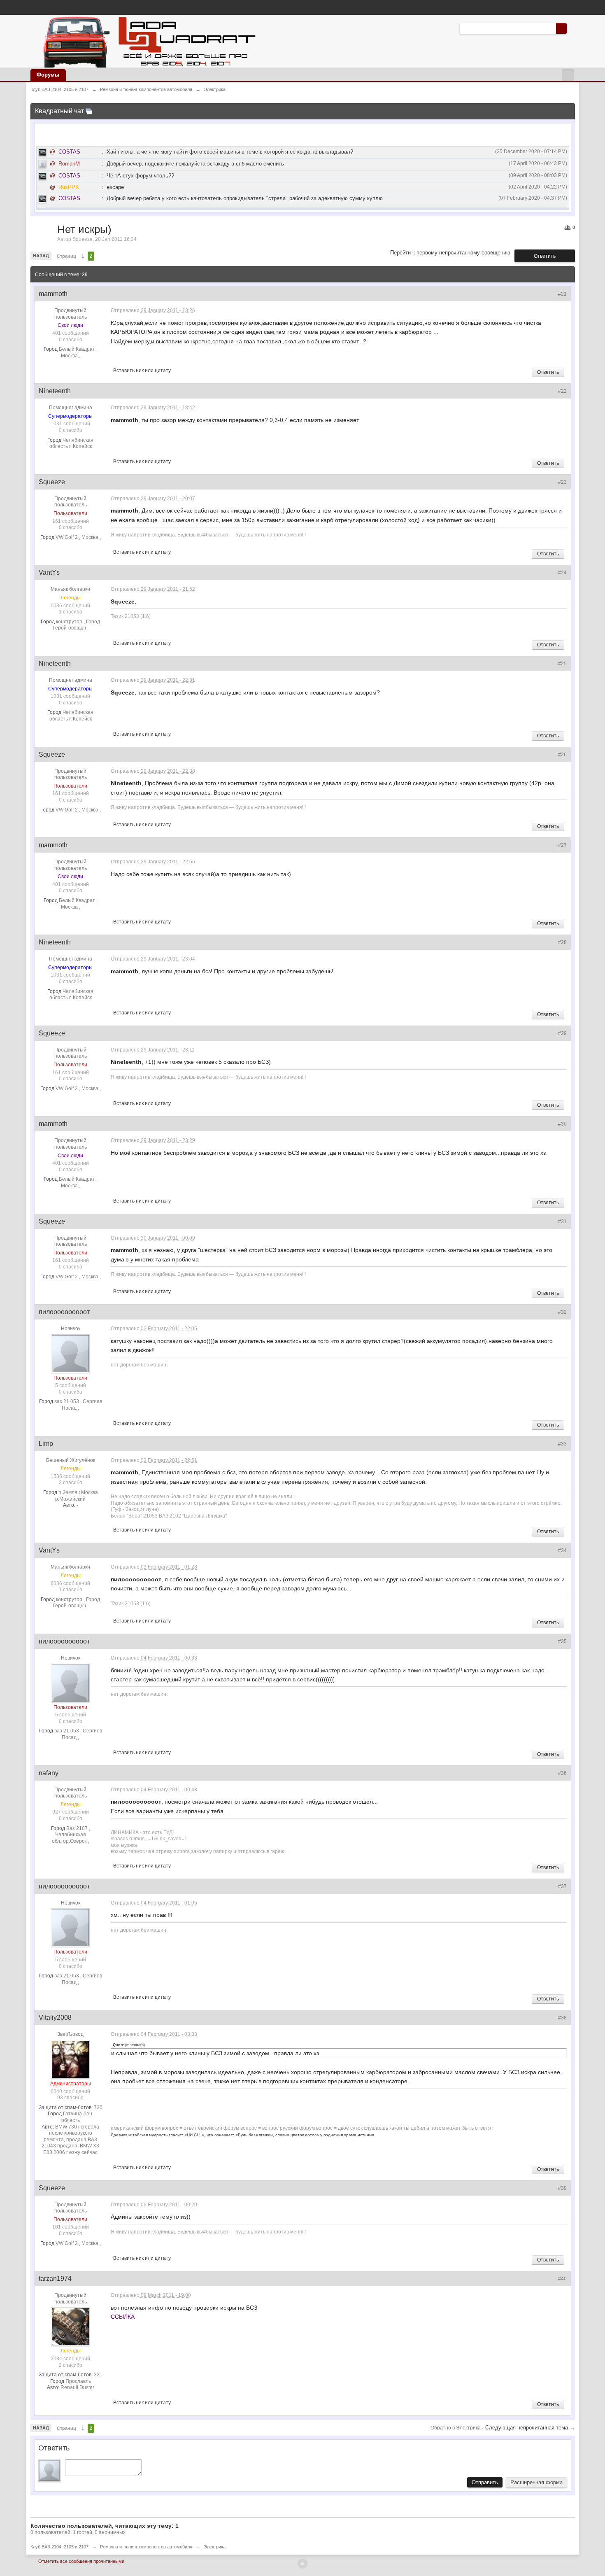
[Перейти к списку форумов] (147, 41)
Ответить (545, 256)
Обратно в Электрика (456, 2428)
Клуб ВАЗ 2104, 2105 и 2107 (59, 2547)
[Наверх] (302, 2564)
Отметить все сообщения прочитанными (81, 2561)
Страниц (66, 256)
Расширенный (572, 28)
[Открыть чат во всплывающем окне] (89, 111)
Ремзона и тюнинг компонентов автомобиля (146, 2547)
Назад (41, 256)
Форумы (48, 75)
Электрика (215, 2547)
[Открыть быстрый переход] (568, 75)
